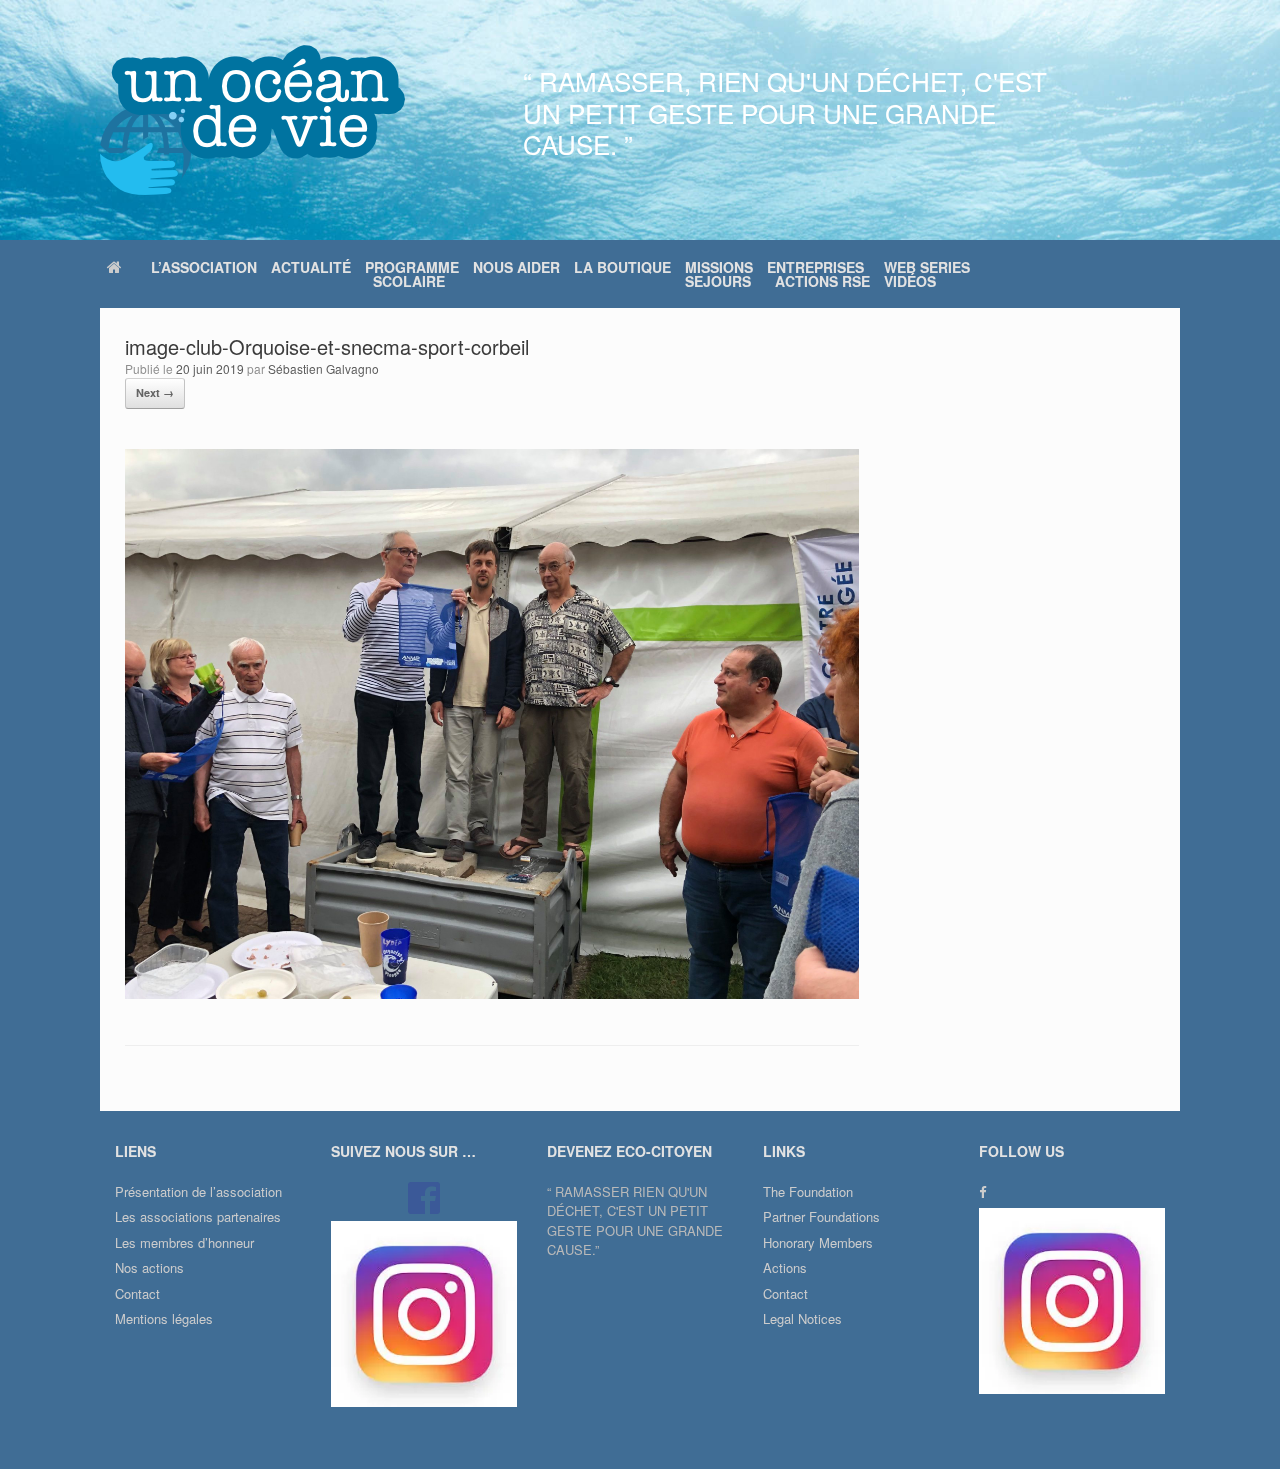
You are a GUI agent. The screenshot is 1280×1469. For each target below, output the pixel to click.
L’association (204, 267)
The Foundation (808, 1191)
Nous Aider (516, 267)
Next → (155, 392)
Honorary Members (818, 1242)
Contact (137, 1293)
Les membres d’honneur (184, 1242)
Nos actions (149, 1267)
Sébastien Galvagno (323, 368)
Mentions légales (164, 1318)
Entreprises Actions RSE (818, 274)
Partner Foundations (821, 1216)
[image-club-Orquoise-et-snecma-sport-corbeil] (492, 993)
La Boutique (622, 267)
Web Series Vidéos (927, 274)
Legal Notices (802, 1318)
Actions (785, 1267)
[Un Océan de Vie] (252, 120)
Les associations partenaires (198, 1216)
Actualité (311, 267)
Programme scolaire (412, 274)
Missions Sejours (719, 274)
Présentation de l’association (198, 1191)
